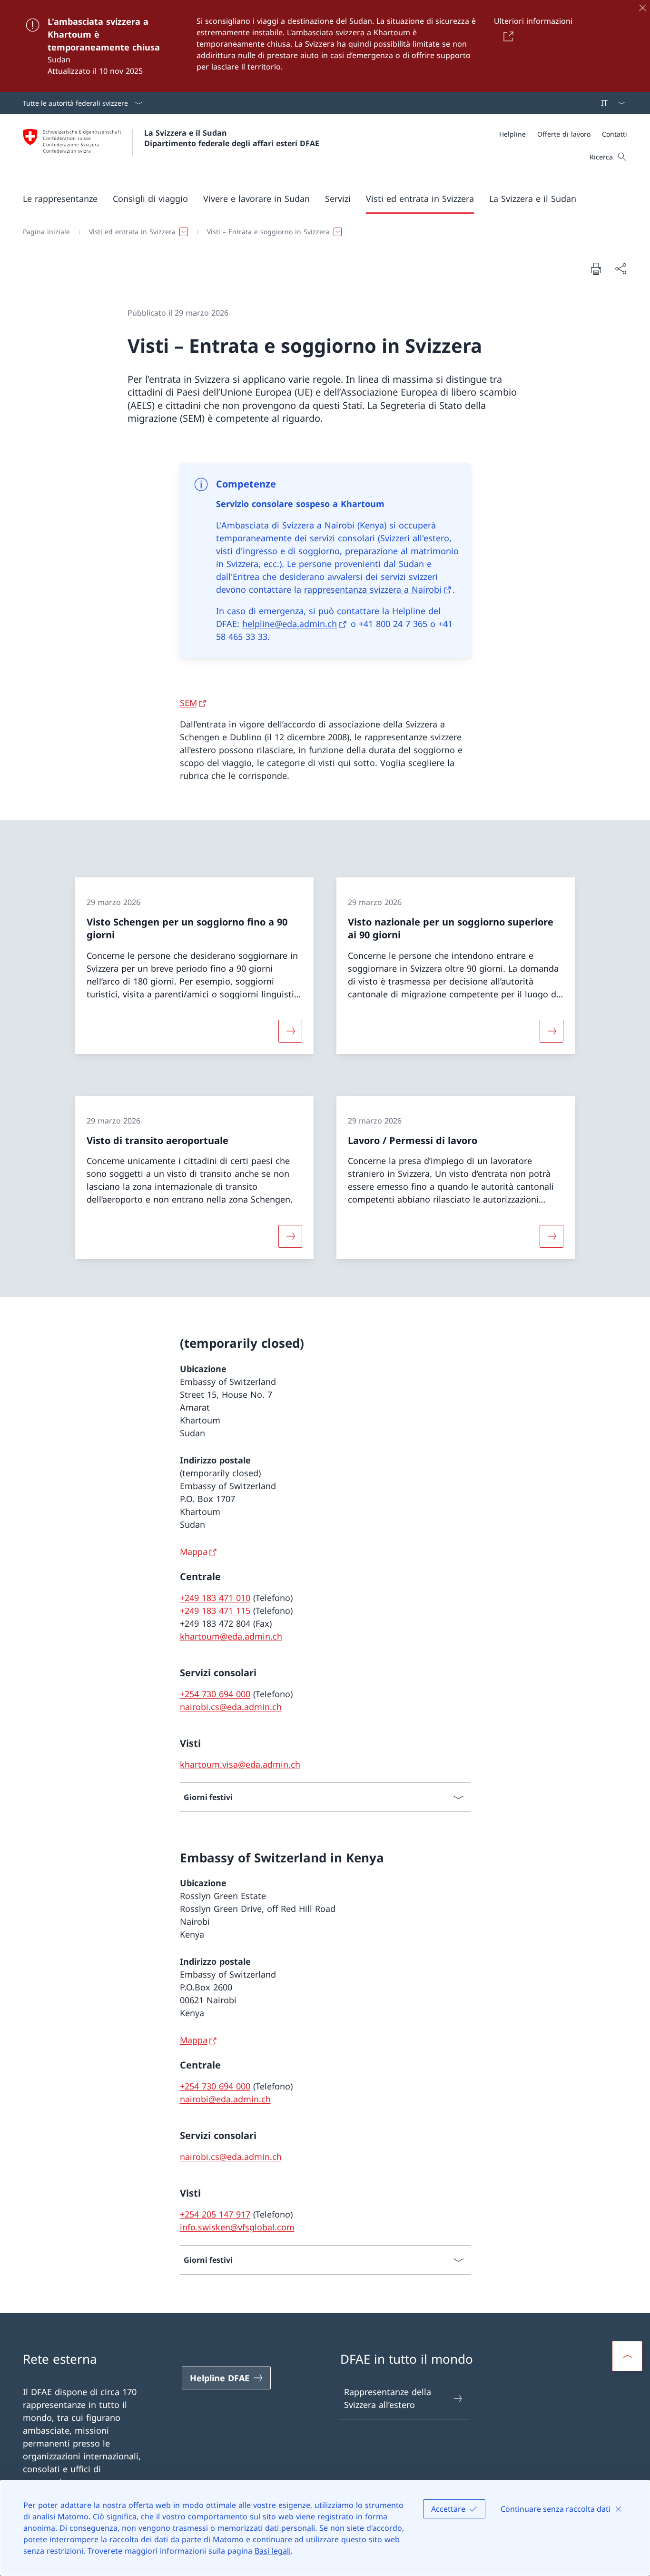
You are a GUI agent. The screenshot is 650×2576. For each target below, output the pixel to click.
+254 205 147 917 (215, 2214)
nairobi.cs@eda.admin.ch (231, 1707)
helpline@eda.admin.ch (290, 624)
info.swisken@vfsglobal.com (237, 2227)
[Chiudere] (642, 8)
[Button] (507, 36)
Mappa (194, 1552)
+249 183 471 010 (215, 1598)
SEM (188, 703)
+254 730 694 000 (215, 1694)
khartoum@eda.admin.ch (231, 1636)
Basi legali (273, 2551)
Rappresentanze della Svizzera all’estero (388, 2398)
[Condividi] (620, 269)
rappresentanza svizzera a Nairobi (373, 589)
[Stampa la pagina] (596, 269)
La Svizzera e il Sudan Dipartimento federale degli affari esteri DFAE (232, 138)
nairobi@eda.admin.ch (225, 2099)
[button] (60, 199)
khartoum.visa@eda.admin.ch (240, 1764)
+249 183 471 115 (215, 1611)
